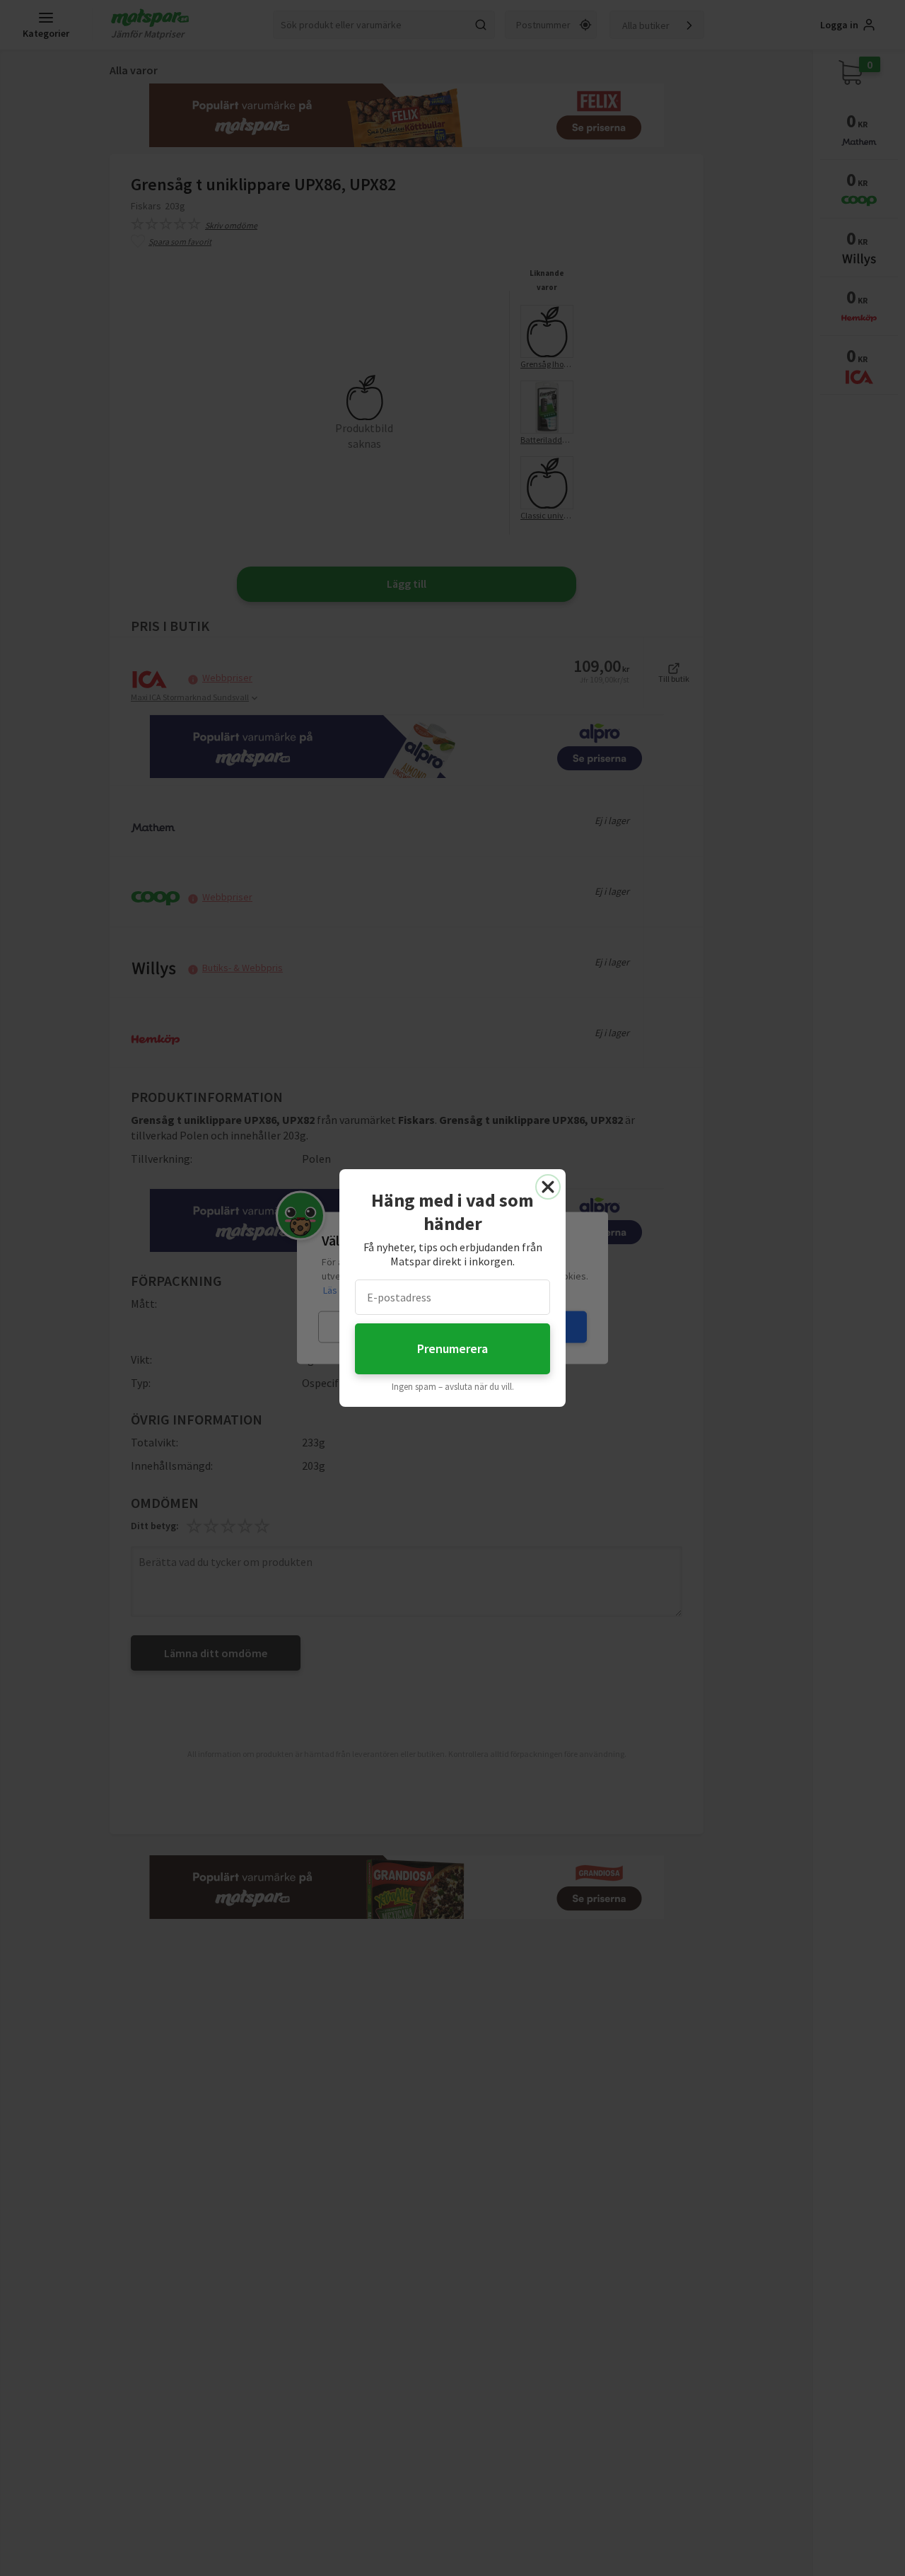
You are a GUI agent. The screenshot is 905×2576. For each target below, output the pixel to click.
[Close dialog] (548, 1187)
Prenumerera (452, 1348)
